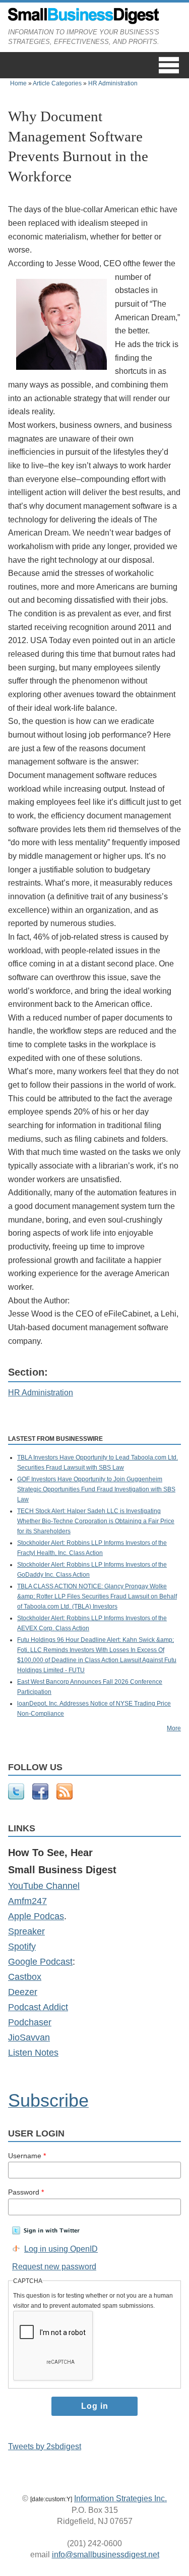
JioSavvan (29, 2037)
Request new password (54, 2267)
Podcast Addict (38, 2007)
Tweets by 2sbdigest (45, 2446)
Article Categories (57, 83)
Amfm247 (27, 1901)
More (174, 1728)
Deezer (23, 1992)
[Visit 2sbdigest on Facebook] (40, 1797)
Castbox (25, 1977)
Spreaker (26, 1931)
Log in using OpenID (61, 2249)
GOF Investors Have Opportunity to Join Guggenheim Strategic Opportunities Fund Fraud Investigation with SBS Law (96, 1489)
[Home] (84, 22)
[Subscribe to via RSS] (65, 1797)
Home (18, 83)
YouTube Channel (44, 1886)
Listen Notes (33, 2053)
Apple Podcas (36, 1916)
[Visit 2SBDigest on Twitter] (16, 1797)
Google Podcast (40, 1962)
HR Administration (113, 83)
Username (27, 2156)
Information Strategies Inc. (120, 2498)
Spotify (22, 1947)
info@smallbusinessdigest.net (106, 2555)
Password (26, 2192)
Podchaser (30, 2022)
